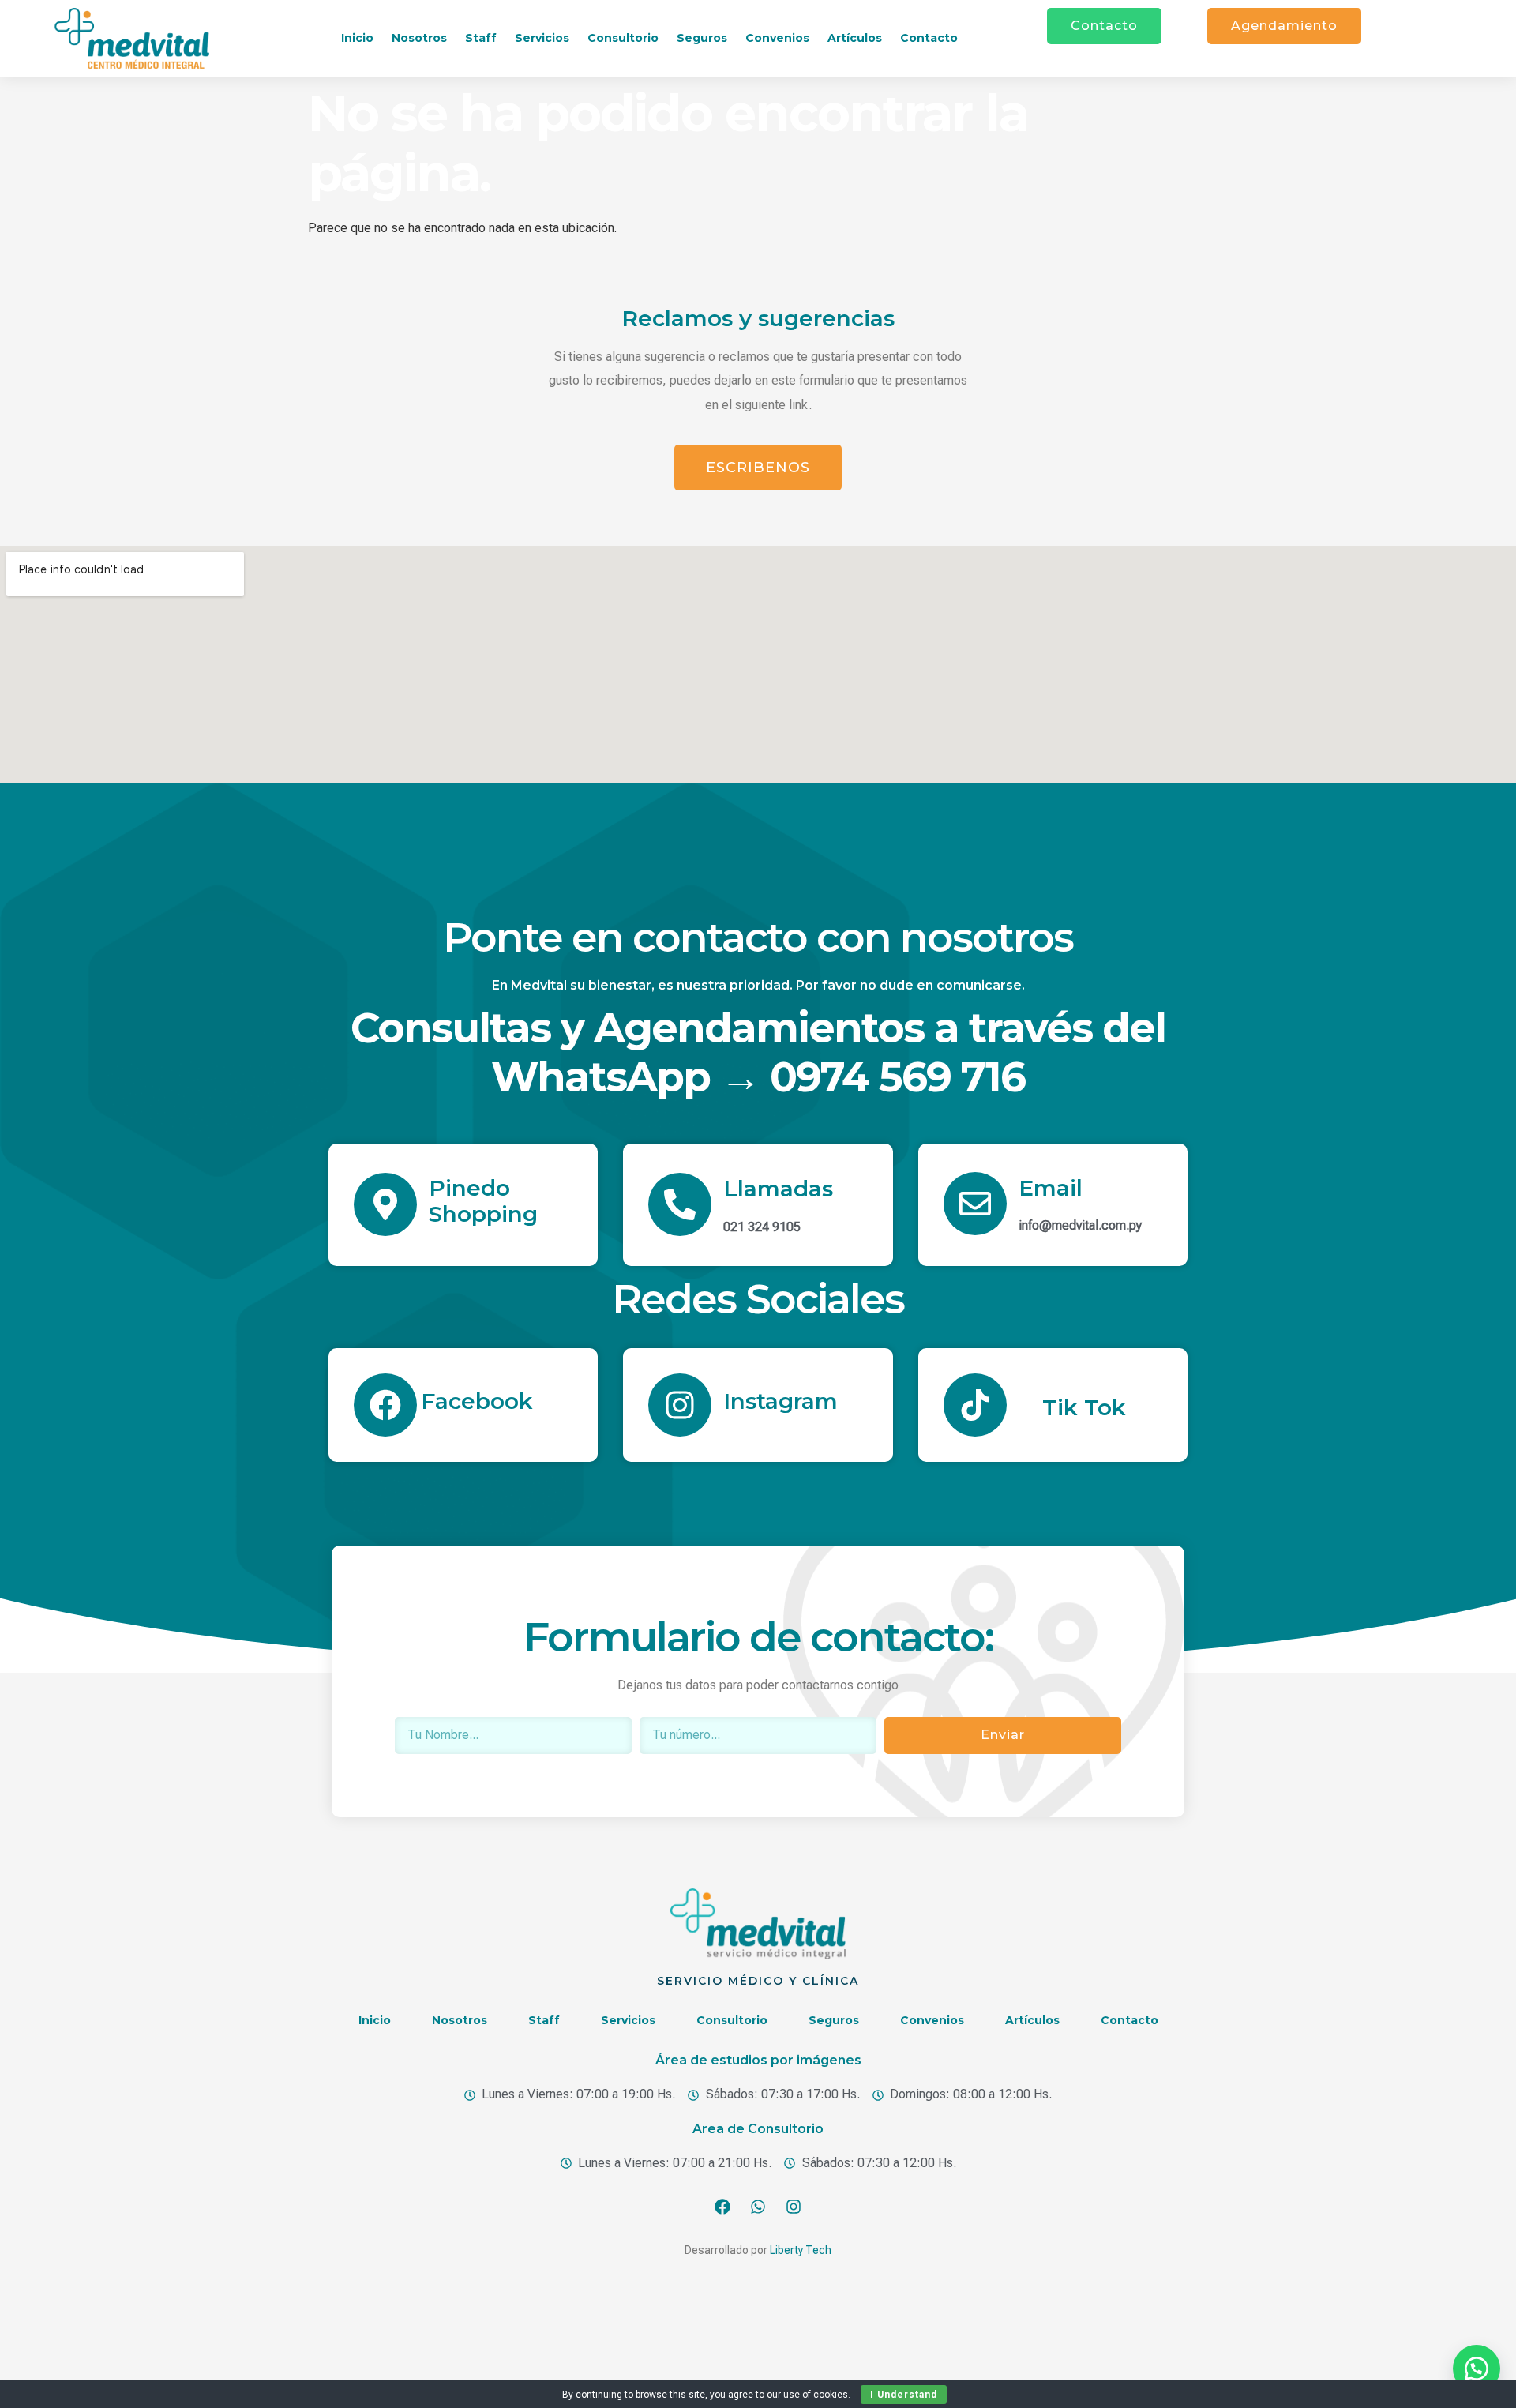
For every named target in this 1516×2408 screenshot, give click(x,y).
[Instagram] (680, 1405)
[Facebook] (385, 1405)
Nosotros (419, 38)
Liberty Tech (801, 2250)
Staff (481, 38)
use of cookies (816, 2395)
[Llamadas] (680, 1204)
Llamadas (778, 1189)
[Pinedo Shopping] (385, 1204)
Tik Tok (1084, 1407)
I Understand (904, 2395)
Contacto (929, 38)
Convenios (777, 38)
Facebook (477, 1401)
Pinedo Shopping (483, 1201)
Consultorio (623, 38)
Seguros (702, 38)
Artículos (855, 38)
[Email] (975, 1204)
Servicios (542, 38)
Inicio (357, 38)
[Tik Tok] (975, 1405)
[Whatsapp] (758, 2207)
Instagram (781, 1401)
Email (1051, 1188)
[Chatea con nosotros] (1477, 2369)
